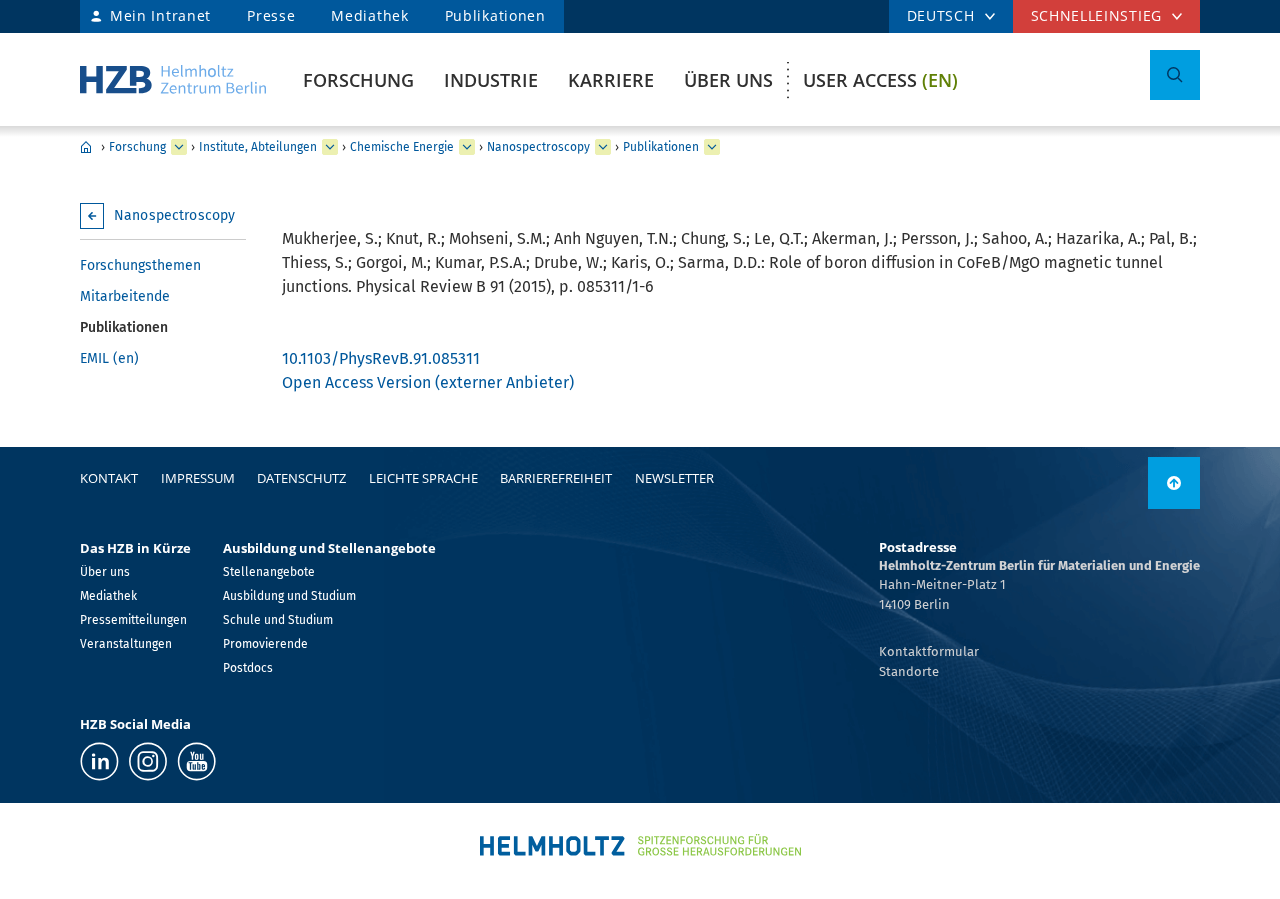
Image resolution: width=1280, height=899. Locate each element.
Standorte (909, 671)
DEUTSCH (941, 15)
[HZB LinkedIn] (99, 761)
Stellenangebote (269, 572)
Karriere (611, 80)
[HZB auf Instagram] (148, 761)
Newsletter (674, 478)
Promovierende (265, 644)
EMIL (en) (109, 358)
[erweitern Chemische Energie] (467, 147)
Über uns (728, 80)
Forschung (358, 80)
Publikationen (495, 15)
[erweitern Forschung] (179, 147)
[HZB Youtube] (196, 761)
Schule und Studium (278, 620)
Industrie (491, 80)
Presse (271, 15)
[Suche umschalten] (1175, 75)
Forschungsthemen (140, 265)
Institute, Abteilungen (258, 147)
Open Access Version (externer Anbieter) (428, 382)
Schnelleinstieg (1097, 15)
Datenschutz (301, 478)
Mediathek (369, 15)
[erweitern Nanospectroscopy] (603, 147)
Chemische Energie (402, 147)
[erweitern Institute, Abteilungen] (330, 147)
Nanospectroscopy (538, 147)
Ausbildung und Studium (289, 596)
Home (86, 147)
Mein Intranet (160, 15)
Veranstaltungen (126, 644)
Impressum (198, 478)
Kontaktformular (929, 651)
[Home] (173, 79)
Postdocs (248, 668)
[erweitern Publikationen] (712, 147)
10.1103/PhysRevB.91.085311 (381, 358)
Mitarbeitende (125, 296)
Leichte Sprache (423, 478)
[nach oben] (1174, 483)
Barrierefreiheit (556, 478)
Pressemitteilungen (133, 620)
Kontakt (109, 478)
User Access (880, 80)
